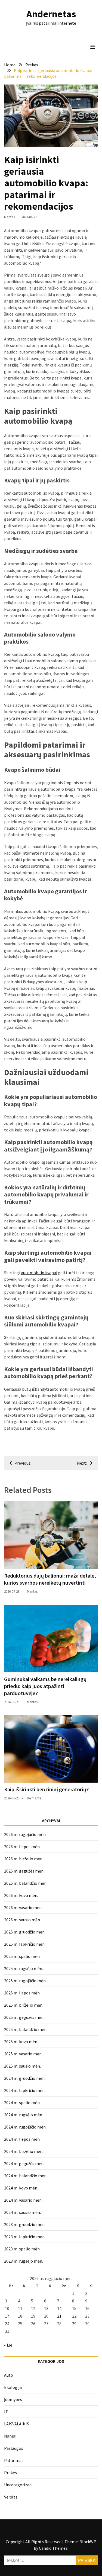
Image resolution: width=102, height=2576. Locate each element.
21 (59, 2316)
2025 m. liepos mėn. (22, 1993)
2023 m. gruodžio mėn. (25, 2224)
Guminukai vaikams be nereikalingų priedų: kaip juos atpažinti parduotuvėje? (45, 1686)
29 (74, 2324)
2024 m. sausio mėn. (22, 2212)
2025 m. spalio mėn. (22, 1956)
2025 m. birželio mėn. (24, 2005)
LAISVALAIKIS (17, 2424)
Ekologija (13, 2387)
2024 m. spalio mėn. (22, 2103)
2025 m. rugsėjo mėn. (24, 1968)
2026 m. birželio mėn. (24, 1859)
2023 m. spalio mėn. (22, 2249)
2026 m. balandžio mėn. (26, 1883)
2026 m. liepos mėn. (22, 1847)
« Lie (8, 2345)
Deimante (34, 1798)
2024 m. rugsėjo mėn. (24, 2115)
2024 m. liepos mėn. (22, 2139)
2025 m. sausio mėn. (22, 2066)
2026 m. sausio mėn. (22, 1920)
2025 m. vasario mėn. (23, 2054)
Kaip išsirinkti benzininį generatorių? (47, 1789)
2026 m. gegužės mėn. (24, 1871)
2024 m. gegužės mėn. (24, 2163)
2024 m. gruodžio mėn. (25, 2078)
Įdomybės (13, 2399)
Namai (10, 2436)
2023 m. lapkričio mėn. (25, 2237)
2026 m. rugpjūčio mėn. (25, 1834)
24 (7, 2324)
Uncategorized (18, 2485)
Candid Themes (53, 2548)
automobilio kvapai (39, 1273)
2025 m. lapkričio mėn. (25, 1944)
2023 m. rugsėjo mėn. (24, 2261)
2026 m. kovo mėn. (21, 1895)
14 (59, 2308)
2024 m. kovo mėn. (21, 2188)
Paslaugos (14, 2448)
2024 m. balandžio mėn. (26, 2176)
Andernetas (51, 14)
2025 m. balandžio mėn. (26, 2029)
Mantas (9, 217)
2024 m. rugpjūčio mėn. (25, 2127)
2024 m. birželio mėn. (24, 2151)
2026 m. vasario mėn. (23, 1907)
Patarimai (13, 2460)
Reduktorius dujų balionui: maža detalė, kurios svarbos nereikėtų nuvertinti (50, 1579)
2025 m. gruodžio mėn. (25, 1932)
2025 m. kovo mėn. (21, 2042)
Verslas (11, 2497)
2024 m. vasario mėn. (23, 2200)
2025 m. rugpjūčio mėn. (25, 1981)
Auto (9, 2375)
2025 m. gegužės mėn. (24, 2017)
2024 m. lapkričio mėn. (25, 2090)
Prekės (10, 2473)
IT (6, 2412)
